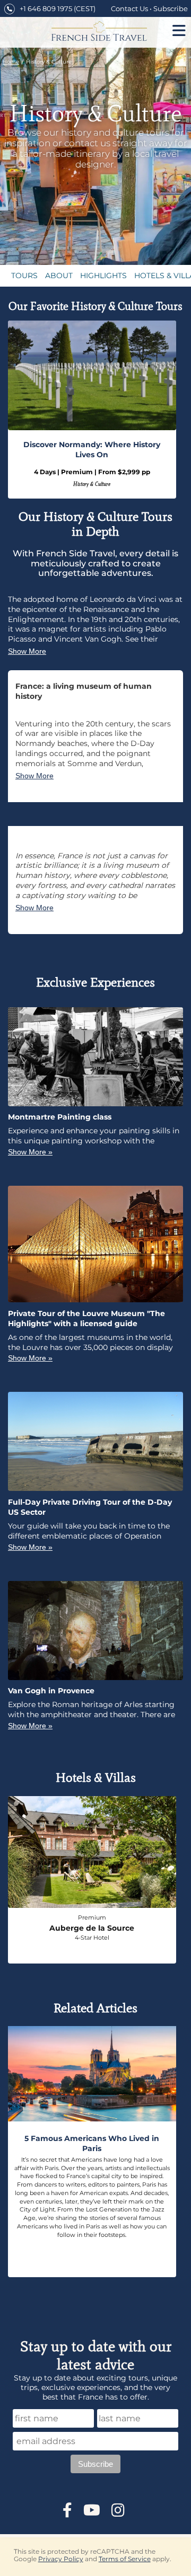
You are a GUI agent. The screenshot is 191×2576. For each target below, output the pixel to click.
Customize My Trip (95, 179)
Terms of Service (125, 2559)
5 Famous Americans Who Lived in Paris (92, 2143)
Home (11, 62)
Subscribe (171, 9)
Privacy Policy (61, 2559)
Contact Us (129, 9)
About (59, 276)
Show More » (30, 1152)
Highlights (103, 276)
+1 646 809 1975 (46, 9)
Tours (24, 276)
